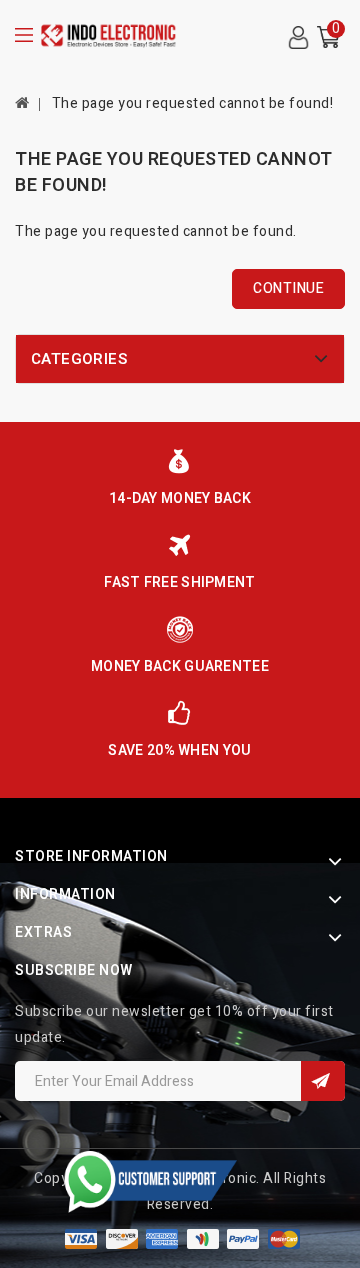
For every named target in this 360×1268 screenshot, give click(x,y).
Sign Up (323, 1081)
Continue (288, 288)
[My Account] (298, 38)
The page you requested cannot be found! (193, 103)
